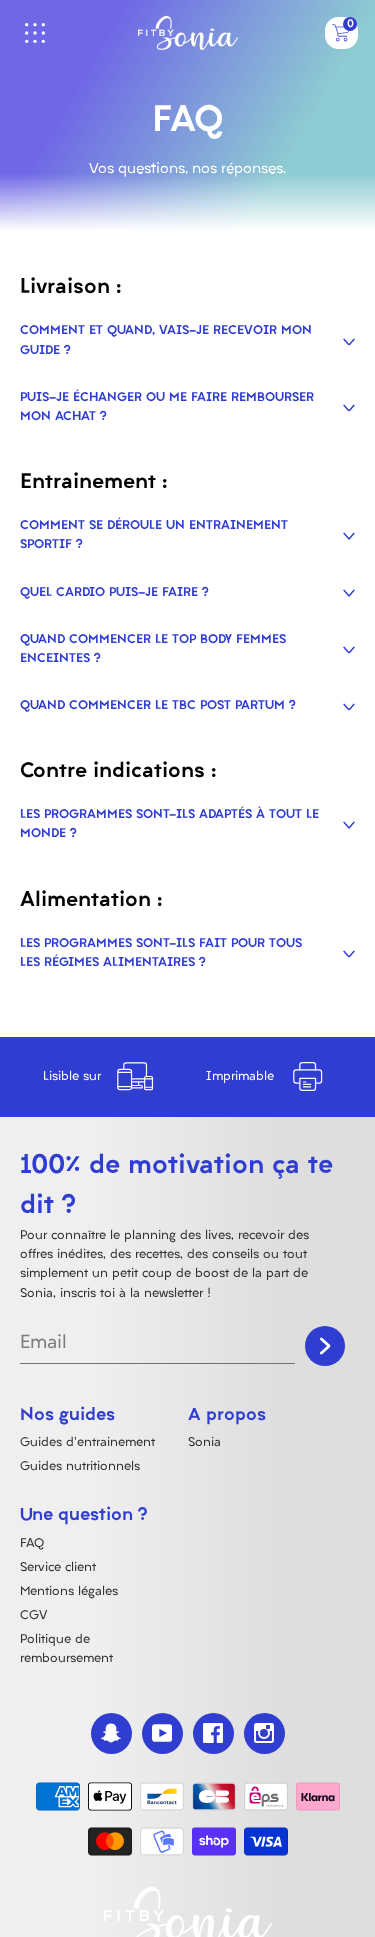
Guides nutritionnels (80, 1467)
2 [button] (220, 1094)
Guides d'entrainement (87, 1443)
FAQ (32, 1544)
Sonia (204, 1443)
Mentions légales (69, 1592)
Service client (58, 1568)
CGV (33, 1616)
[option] (104, 1077)
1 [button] (207, 1094)
